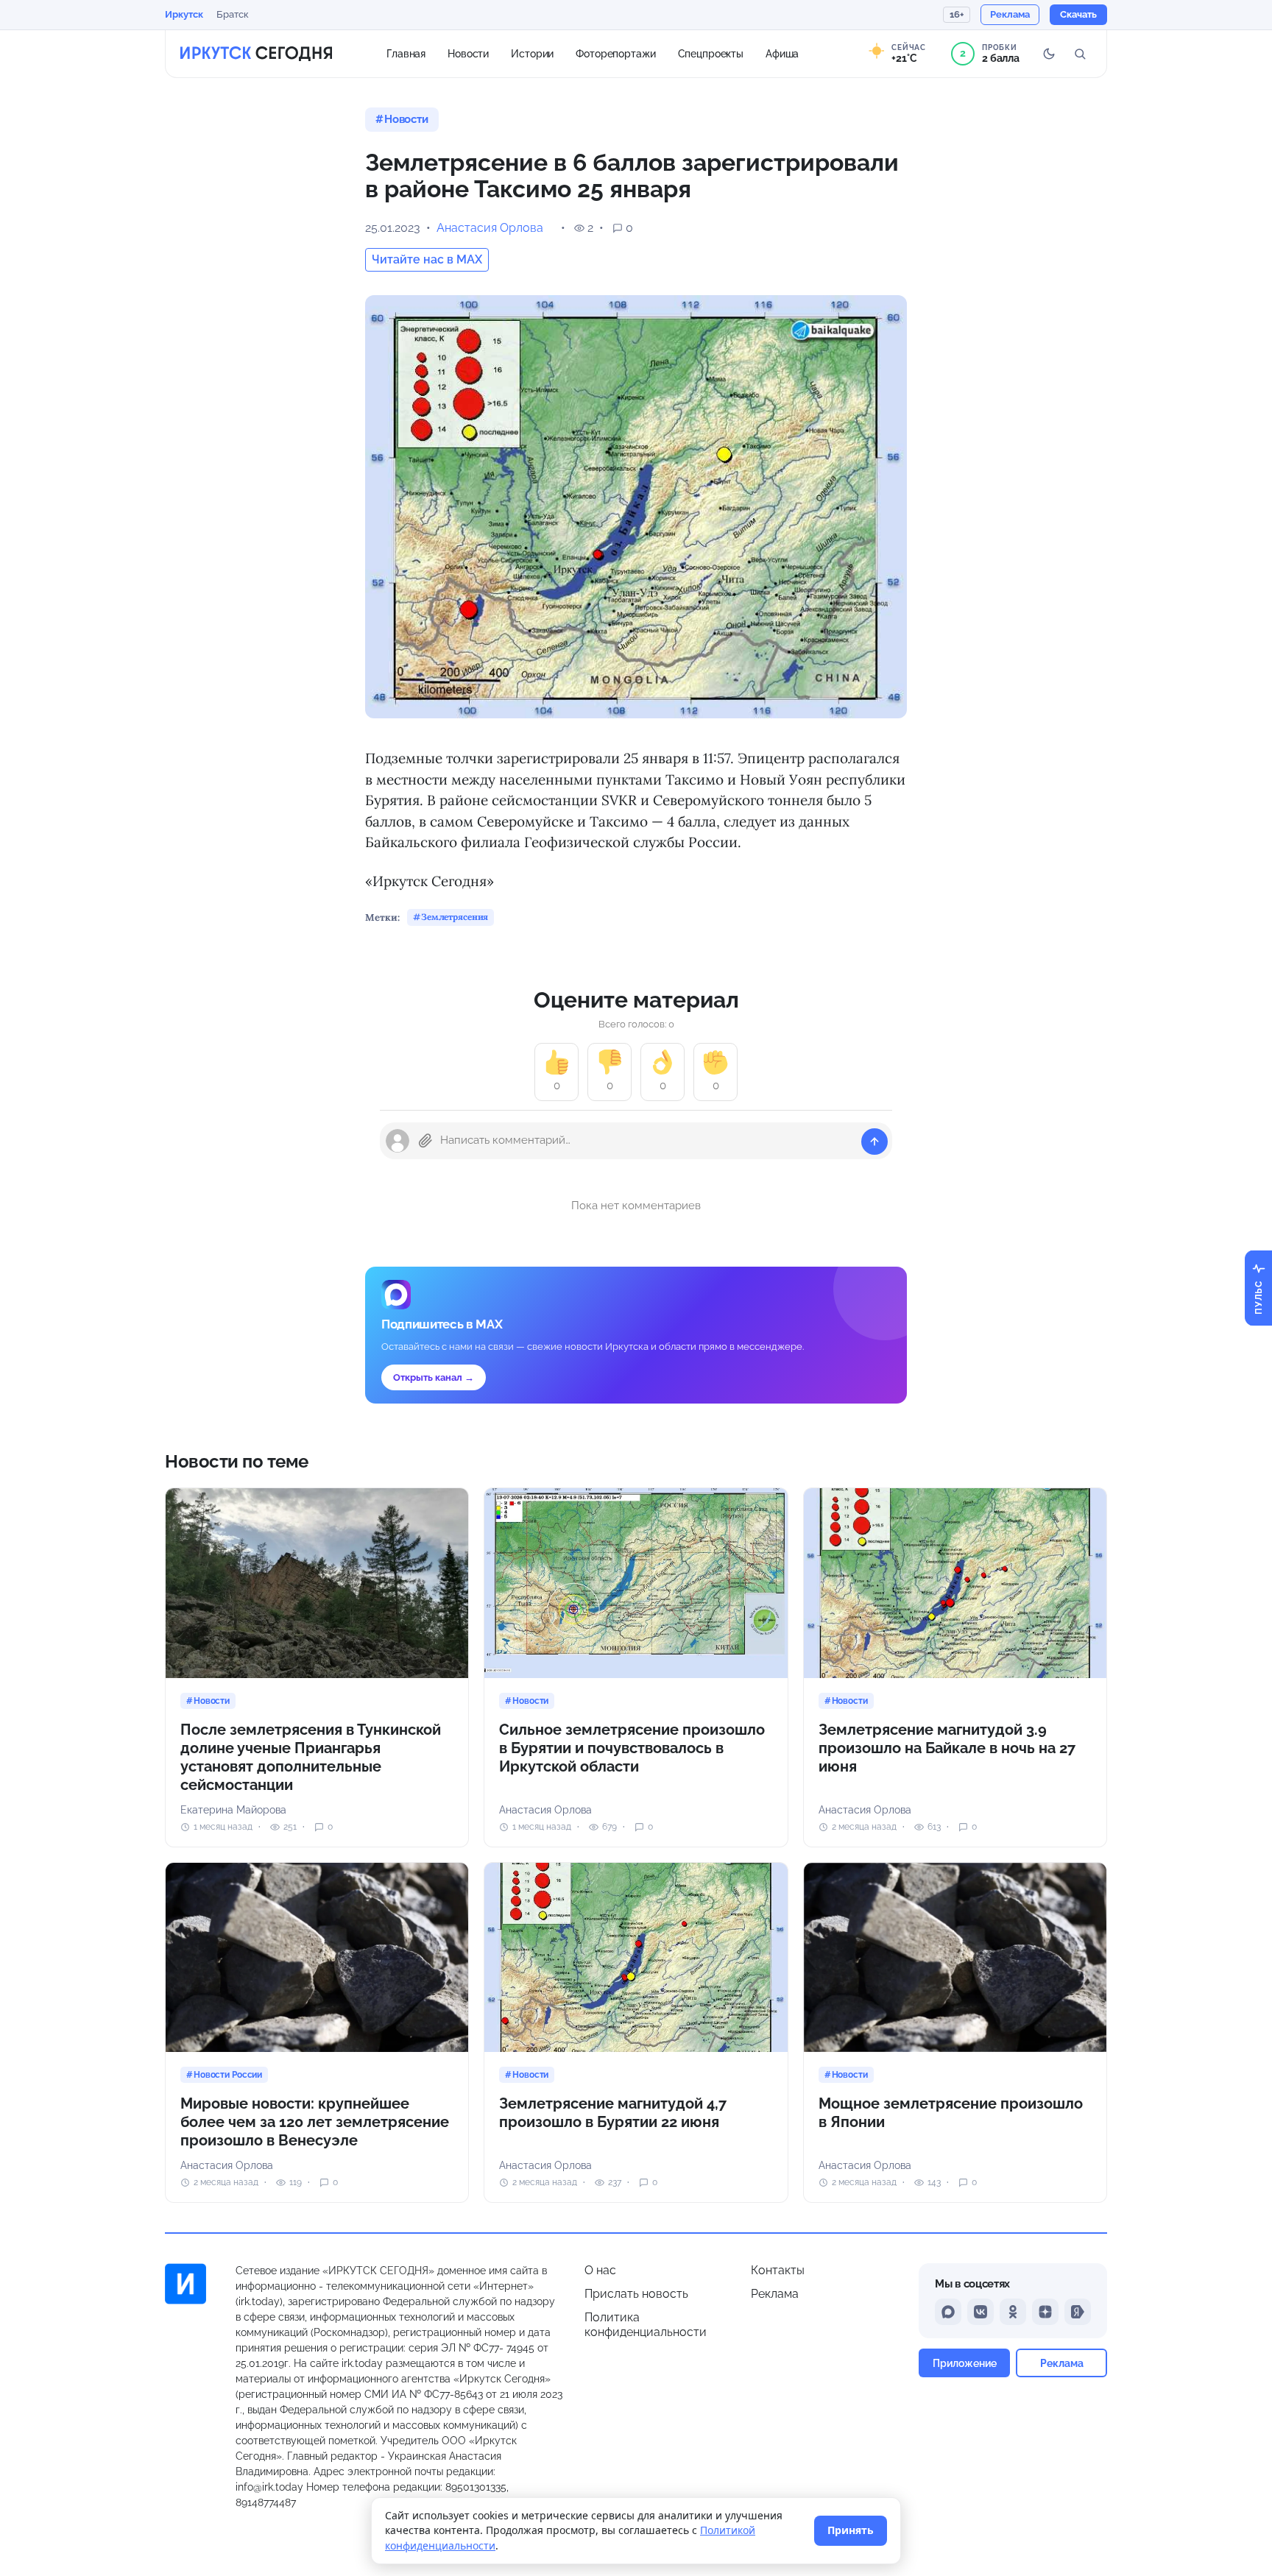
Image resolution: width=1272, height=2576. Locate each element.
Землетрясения (455, 917)
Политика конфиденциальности (646, 2325)
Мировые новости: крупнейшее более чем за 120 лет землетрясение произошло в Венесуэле (315, 2122)
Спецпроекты (711, 53)
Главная (406, 53)
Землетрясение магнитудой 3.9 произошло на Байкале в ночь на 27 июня (947, 1748)
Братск (233, 14)
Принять (851, 2530)
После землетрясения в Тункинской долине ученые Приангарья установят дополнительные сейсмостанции (311, 1757)
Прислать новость (636, 2294)
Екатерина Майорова (233, 1810)
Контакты (778, 2270)
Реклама (775, 2294)
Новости (468, 53)
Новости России (228, 2075)
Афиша (782, 53)
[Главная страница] (256, 54)
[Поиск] (1080, 54)
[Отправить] (875, 1142)
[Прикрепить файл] (425, 1141)
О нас (600, 2270)
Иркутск (184, 14)
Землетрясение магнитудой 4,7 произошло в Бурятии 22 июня (613, 2113)
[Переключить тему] (1049, 54)
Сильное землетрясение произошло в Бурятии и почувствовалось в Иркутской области (632, 1748)
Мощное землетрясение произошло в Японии (951, 2113)
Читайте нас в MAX (427, 259)
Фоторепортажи (615, 53)
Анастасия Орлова (490, 228)
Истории (532, 53)
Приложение (965, 2363)
